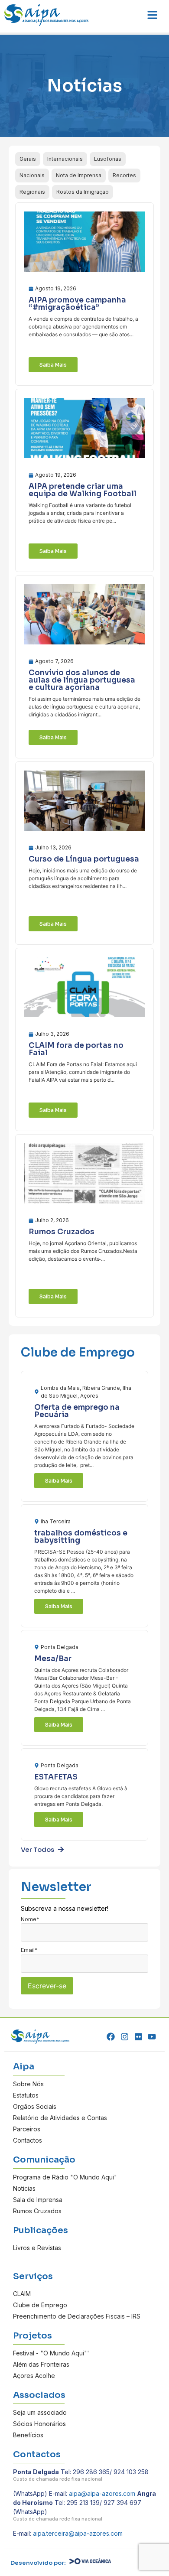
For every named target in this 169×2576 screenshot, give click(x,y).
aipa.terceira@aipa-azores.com (78, 2533)
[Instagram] (125, 2037)
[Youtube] (152, 2037)
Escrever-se (47, 1986)
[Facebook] (111, 2037)
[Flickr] (138, 2037)
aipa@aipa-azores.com (102, 2493)
